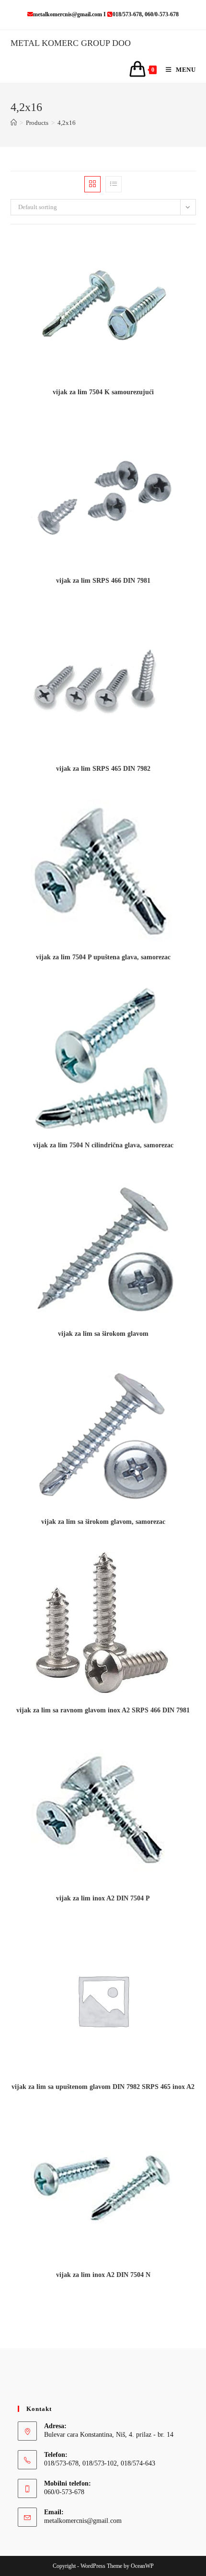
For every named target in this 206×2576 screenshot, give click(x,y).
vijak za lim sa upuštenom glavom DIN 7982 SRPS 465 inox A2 (103, 2087)
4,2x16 (67, 123)
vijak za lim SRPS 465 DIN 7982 (103, 769)
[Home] (14, 123)
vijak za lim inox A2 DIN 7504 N (103, 2275)
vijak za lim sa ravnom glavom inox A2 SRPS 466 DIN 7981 (103, 1710)
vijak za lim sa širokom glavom (103, 1334)
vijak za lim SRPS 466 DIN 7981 (103, 581)
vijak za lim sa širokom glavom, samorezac (103, 1522)
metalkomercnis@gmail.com (83, 2521)
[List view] (114, 184)
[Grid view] (92, 184)
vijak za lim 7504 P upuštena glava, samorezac (103, 957)
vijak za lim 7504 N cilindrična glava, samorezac (103, 1145)
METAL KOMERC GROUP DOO (71, 43)
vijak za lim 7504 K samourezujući (103, 392)
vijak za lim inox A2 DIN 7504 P (103, 1898)
